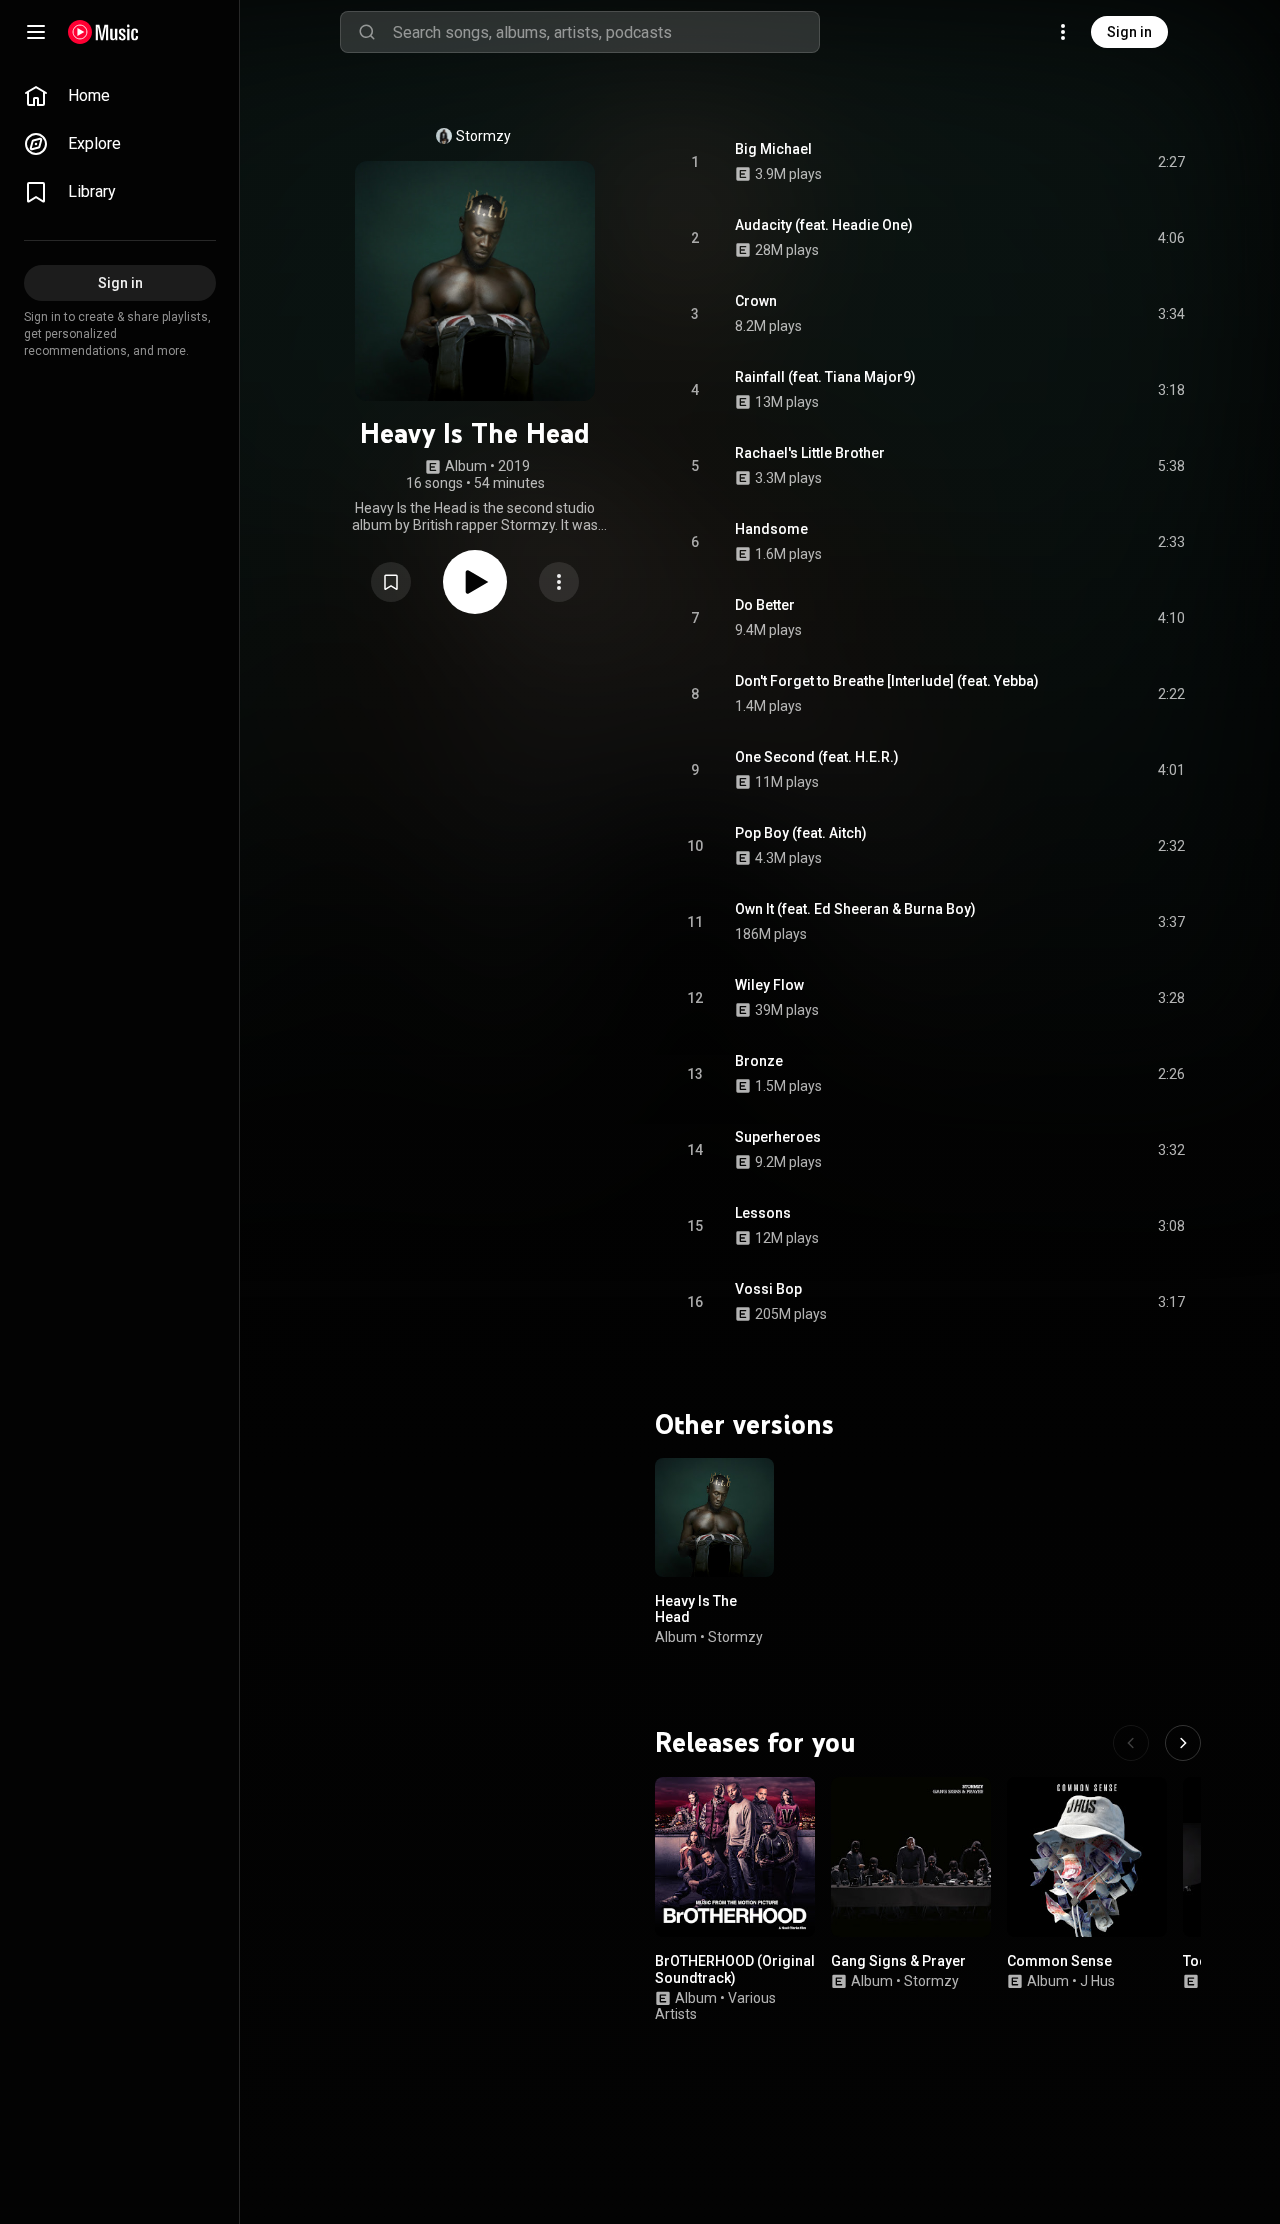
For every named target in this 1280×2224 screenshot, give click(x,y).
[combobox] (606, 32)
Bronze (759, 1061)
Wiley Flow (769, 985)
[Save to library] (391, 582)
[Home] (103, 32)
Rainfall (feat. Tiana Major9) (825, 377)
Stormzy (483, 136)
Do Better (765, 605)
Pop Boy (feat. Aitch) (801, 833)
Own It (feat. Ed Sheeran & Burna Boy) (855, 909)
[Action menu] (559, 582)
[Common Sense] (1087, 1857)
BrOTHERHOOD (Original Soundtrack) (735, 1969)
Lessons (763, 1213)
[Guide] (36, 32)
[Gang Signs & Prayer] (911, 1857)
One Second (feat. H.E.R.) (817, 757)
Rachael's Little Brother (810, 453)
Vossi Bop (768, 1289)
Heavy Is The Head (696, 1608)
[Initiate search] (367, 32)
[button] (391, 582)
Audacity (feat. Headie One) (824, 225)
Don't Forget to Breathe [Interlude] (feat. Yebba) (887, 681)
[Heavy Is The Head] (714, 1517)
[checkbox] (1171, 162)
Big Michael (773, 149)
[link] (120, 96)
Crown (756, 301)
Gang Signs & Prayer (898, 1961)
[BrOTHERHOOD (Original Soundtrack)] (735, 1857)
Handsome (771, 529)
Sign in (1129, 32)
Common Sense (1059, 1961)
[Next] (1183, 1743)
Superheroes (778, 1137)
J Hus (1097, 1981)
